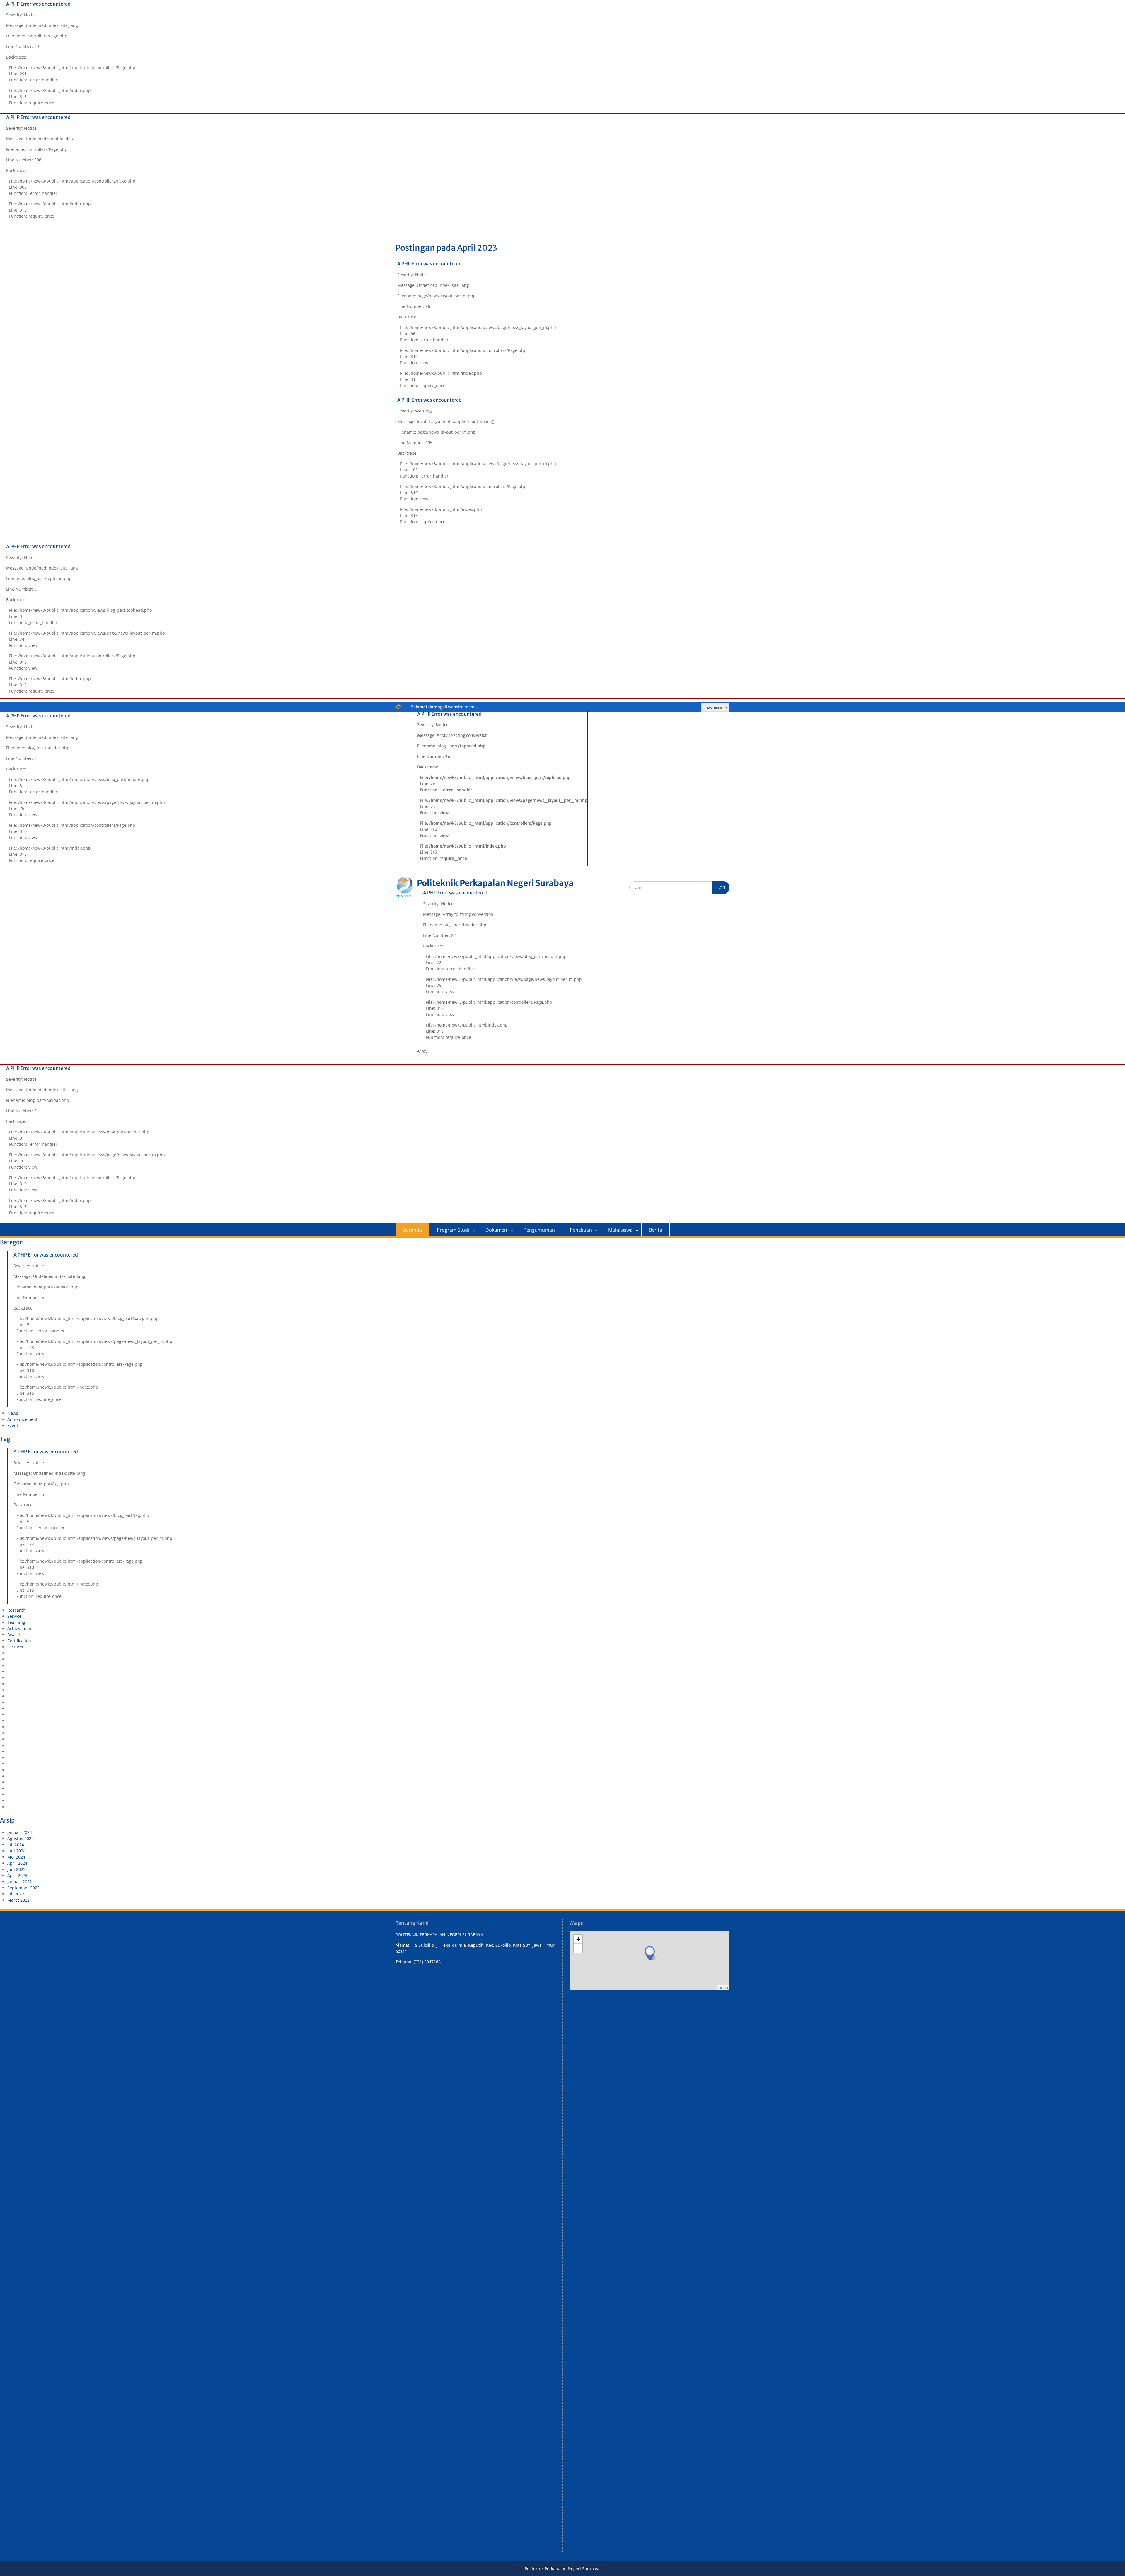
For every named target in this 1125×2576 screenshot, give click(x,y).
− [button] (578, 1948)
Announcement (22, 1419)
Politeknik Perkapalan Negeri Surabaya (495, 883)
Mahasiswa (620, 1230)
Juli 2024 (16, 1845)
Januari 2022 (20, 1882)
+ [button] (578, 1939)
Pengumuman (539, 1230)
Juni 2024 (16, 1851)
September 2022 (23, 1888)
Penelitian (581, 1230)
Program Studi (453, 1230)
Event (13, 1425)
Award (14, 1635)
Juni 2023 (16, 1869)
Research (16, 1610)
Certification (19, 1641)
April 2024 (17, 1863)
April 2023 (17, 1875)
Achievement (20, 1628)
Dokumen (496, 1230)
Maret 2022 (18, 1900)
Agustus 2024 (21, 1838)
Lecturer (16, 1647)
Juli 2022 (16, 1894)
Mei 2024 (16, 1857)
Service (14, 1616)
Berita (656, 1230)
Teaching (16, 1622)
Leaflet (723, 1987)
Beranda (412, 1230)
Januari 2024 (20, 1832)
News (13, 1413)
